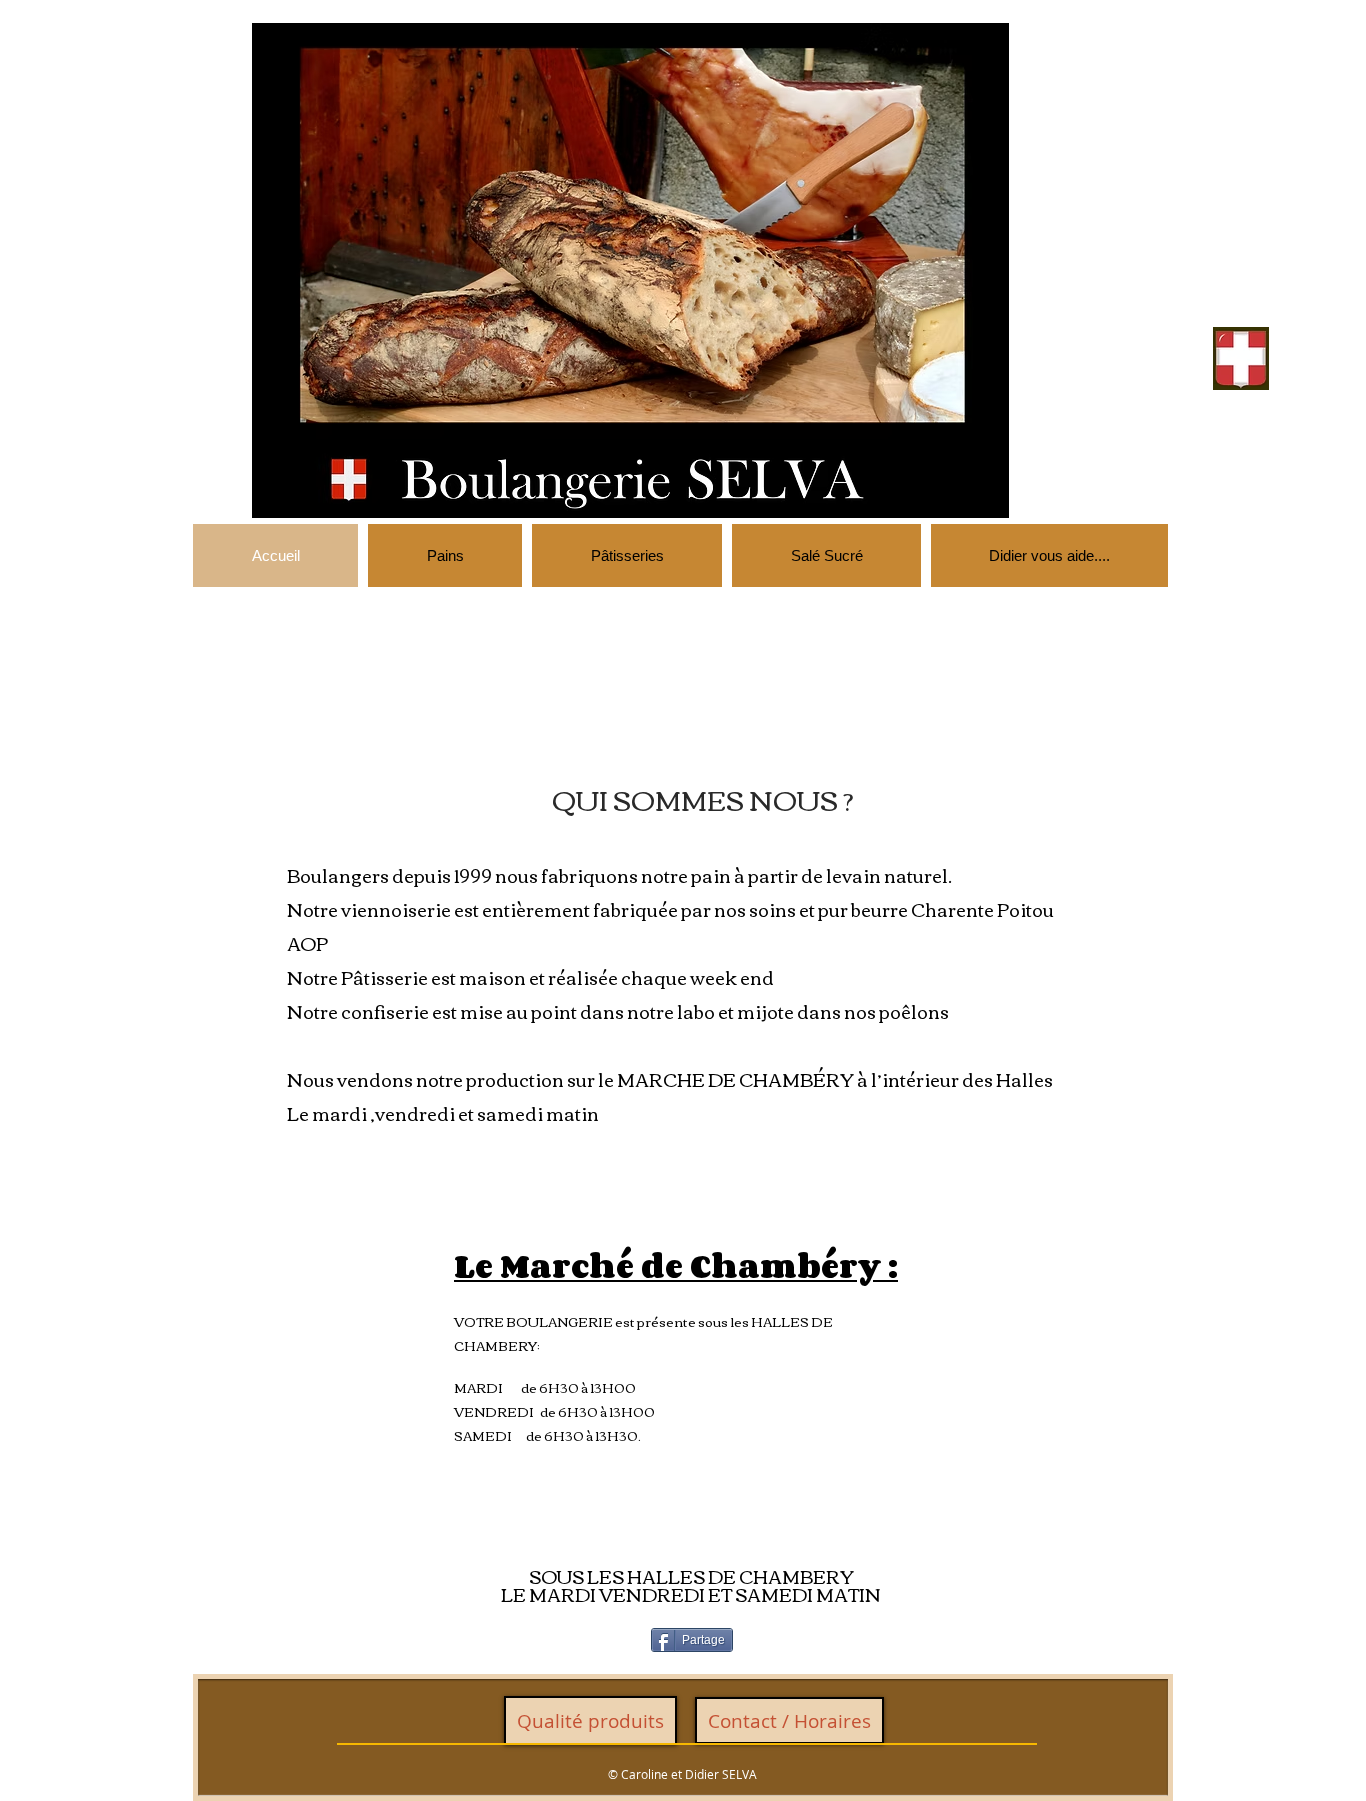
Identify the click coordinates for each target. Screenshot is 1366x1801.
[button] (630, 270)
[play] (967, 500)
